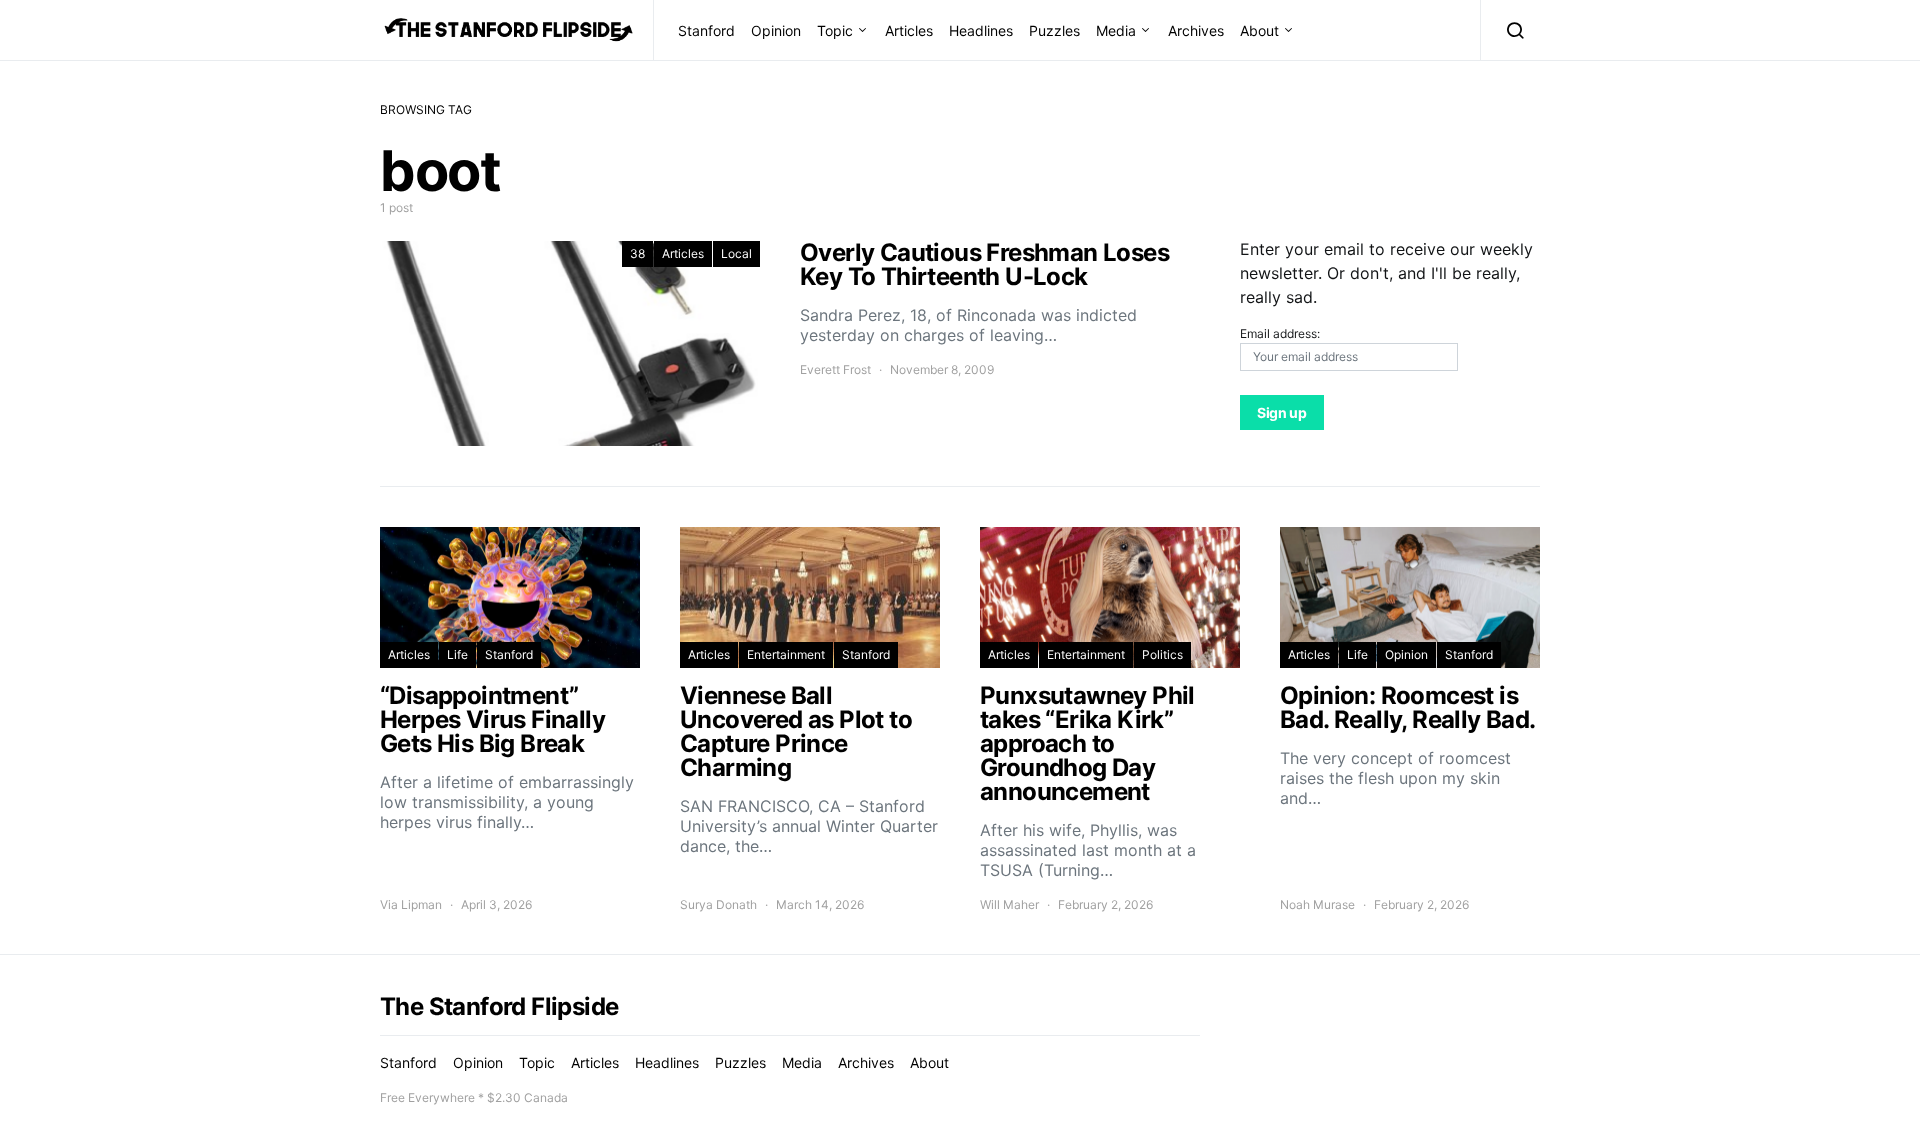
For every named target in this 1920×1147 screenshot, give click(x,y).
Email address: (1280, 333)
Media (1116, 30)
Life (457, 654)
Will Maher (1009, 904)
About (1259, 30)
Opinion (776, 30)
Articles (909, 30)
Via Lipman (411, 904)
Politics (1162, 654)
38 (637, 253)
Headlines (981, 30)
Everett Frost (835, 369)
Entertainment (786, 654)
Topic (835, 30)
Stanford (706, 30)
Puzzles (1054, 30)
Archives (1196, 30)
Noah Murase (1317, 904)
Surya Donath (718, 904)
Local (736, 253)
